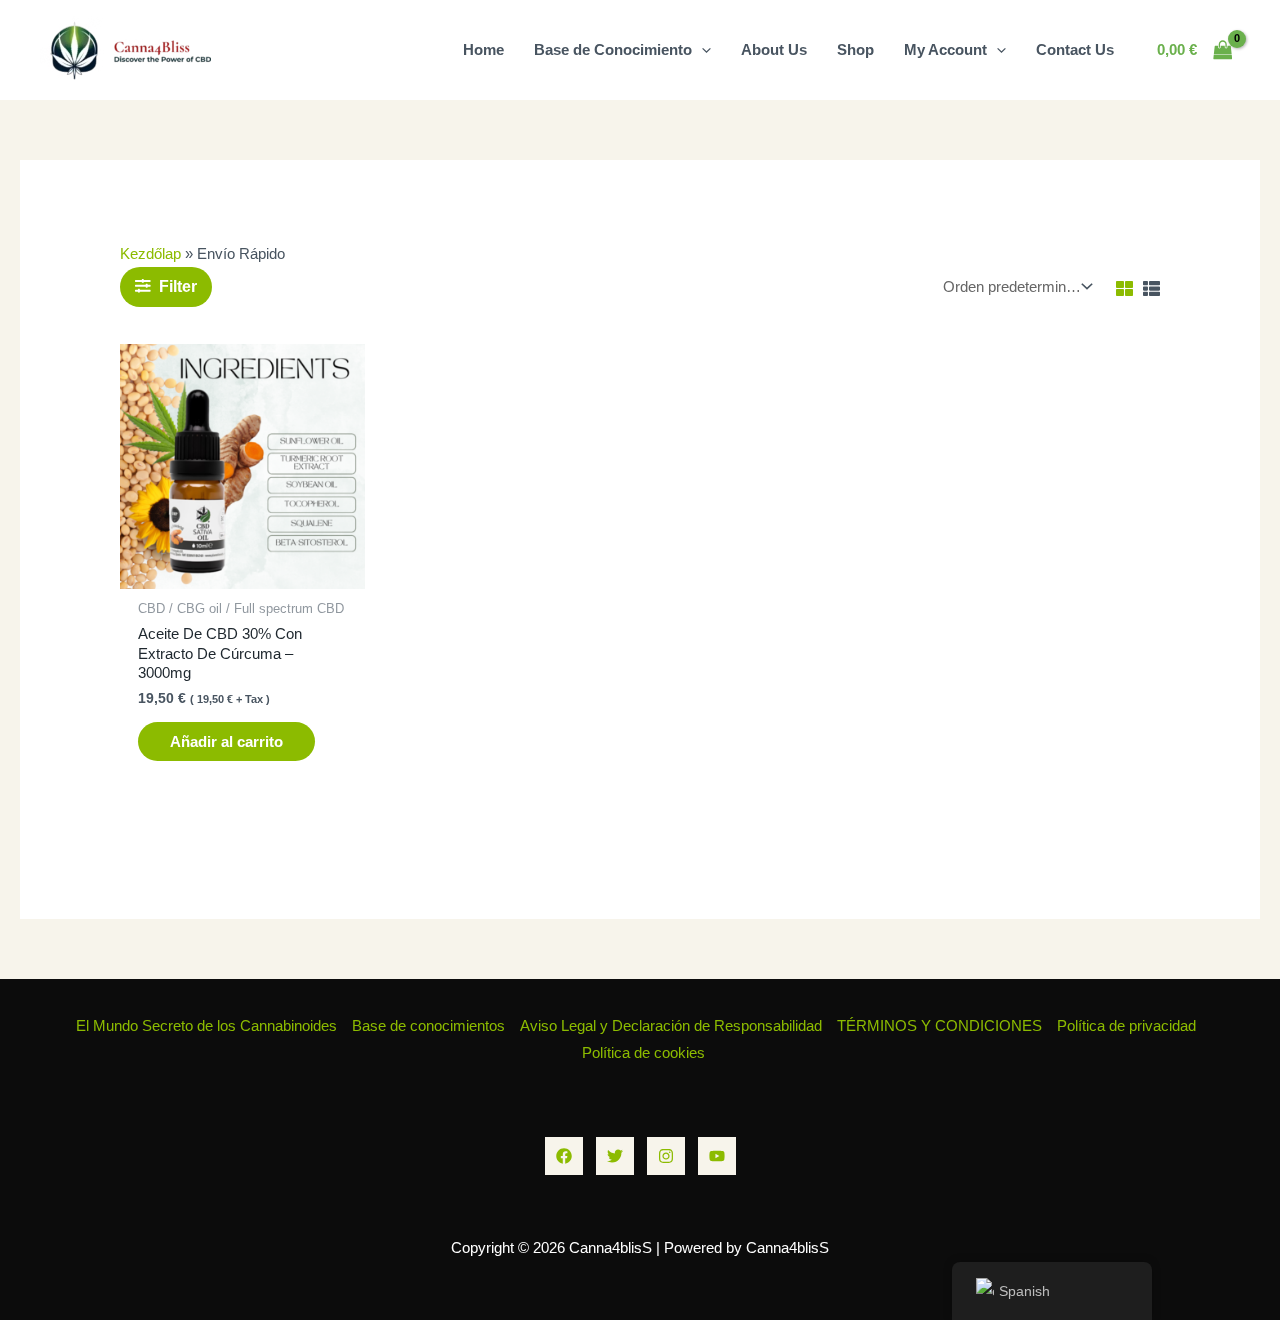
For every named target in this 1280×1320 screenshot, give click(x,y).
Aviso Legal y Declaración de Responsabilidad (671, 1025)
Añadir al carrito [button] (226, 741)
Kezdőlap (150, 253)
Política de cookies (643, 1052)
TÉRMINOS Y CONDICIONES (939, 1025)
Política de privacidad (1126, 1025)
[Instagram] (666, 1156)
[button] (701, 49)
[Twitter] (615, 1156)
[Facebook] (564, 1156)
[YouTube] (717, 1156)
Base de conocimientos (428, 1025)
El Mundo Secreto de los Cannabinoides (206, 1025)
